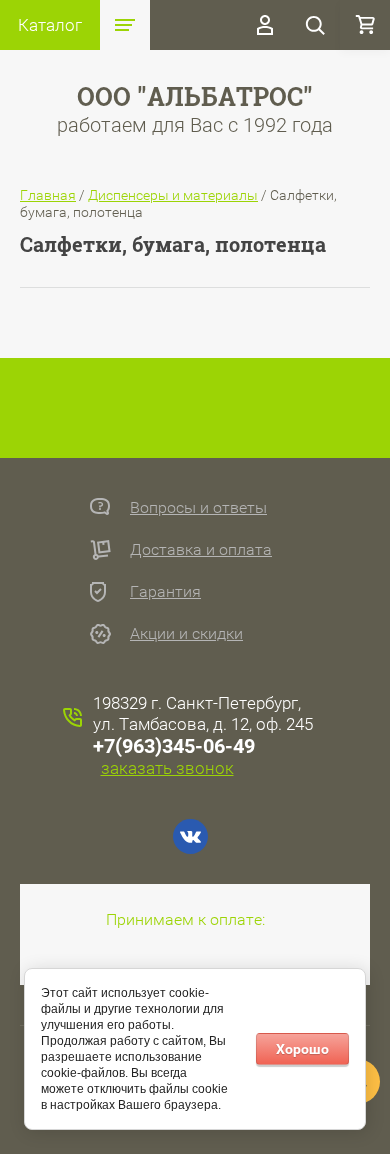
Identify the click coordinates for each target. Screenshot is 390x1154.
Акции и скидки (186, 633)
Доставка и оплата (201, 549)
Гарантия (165, 591)
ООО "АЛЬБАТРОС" (195, 96)
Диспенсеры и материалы (173, 195)
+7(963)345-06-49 (174, 746)
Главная (48, 195)
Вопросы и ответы (198, 507)
